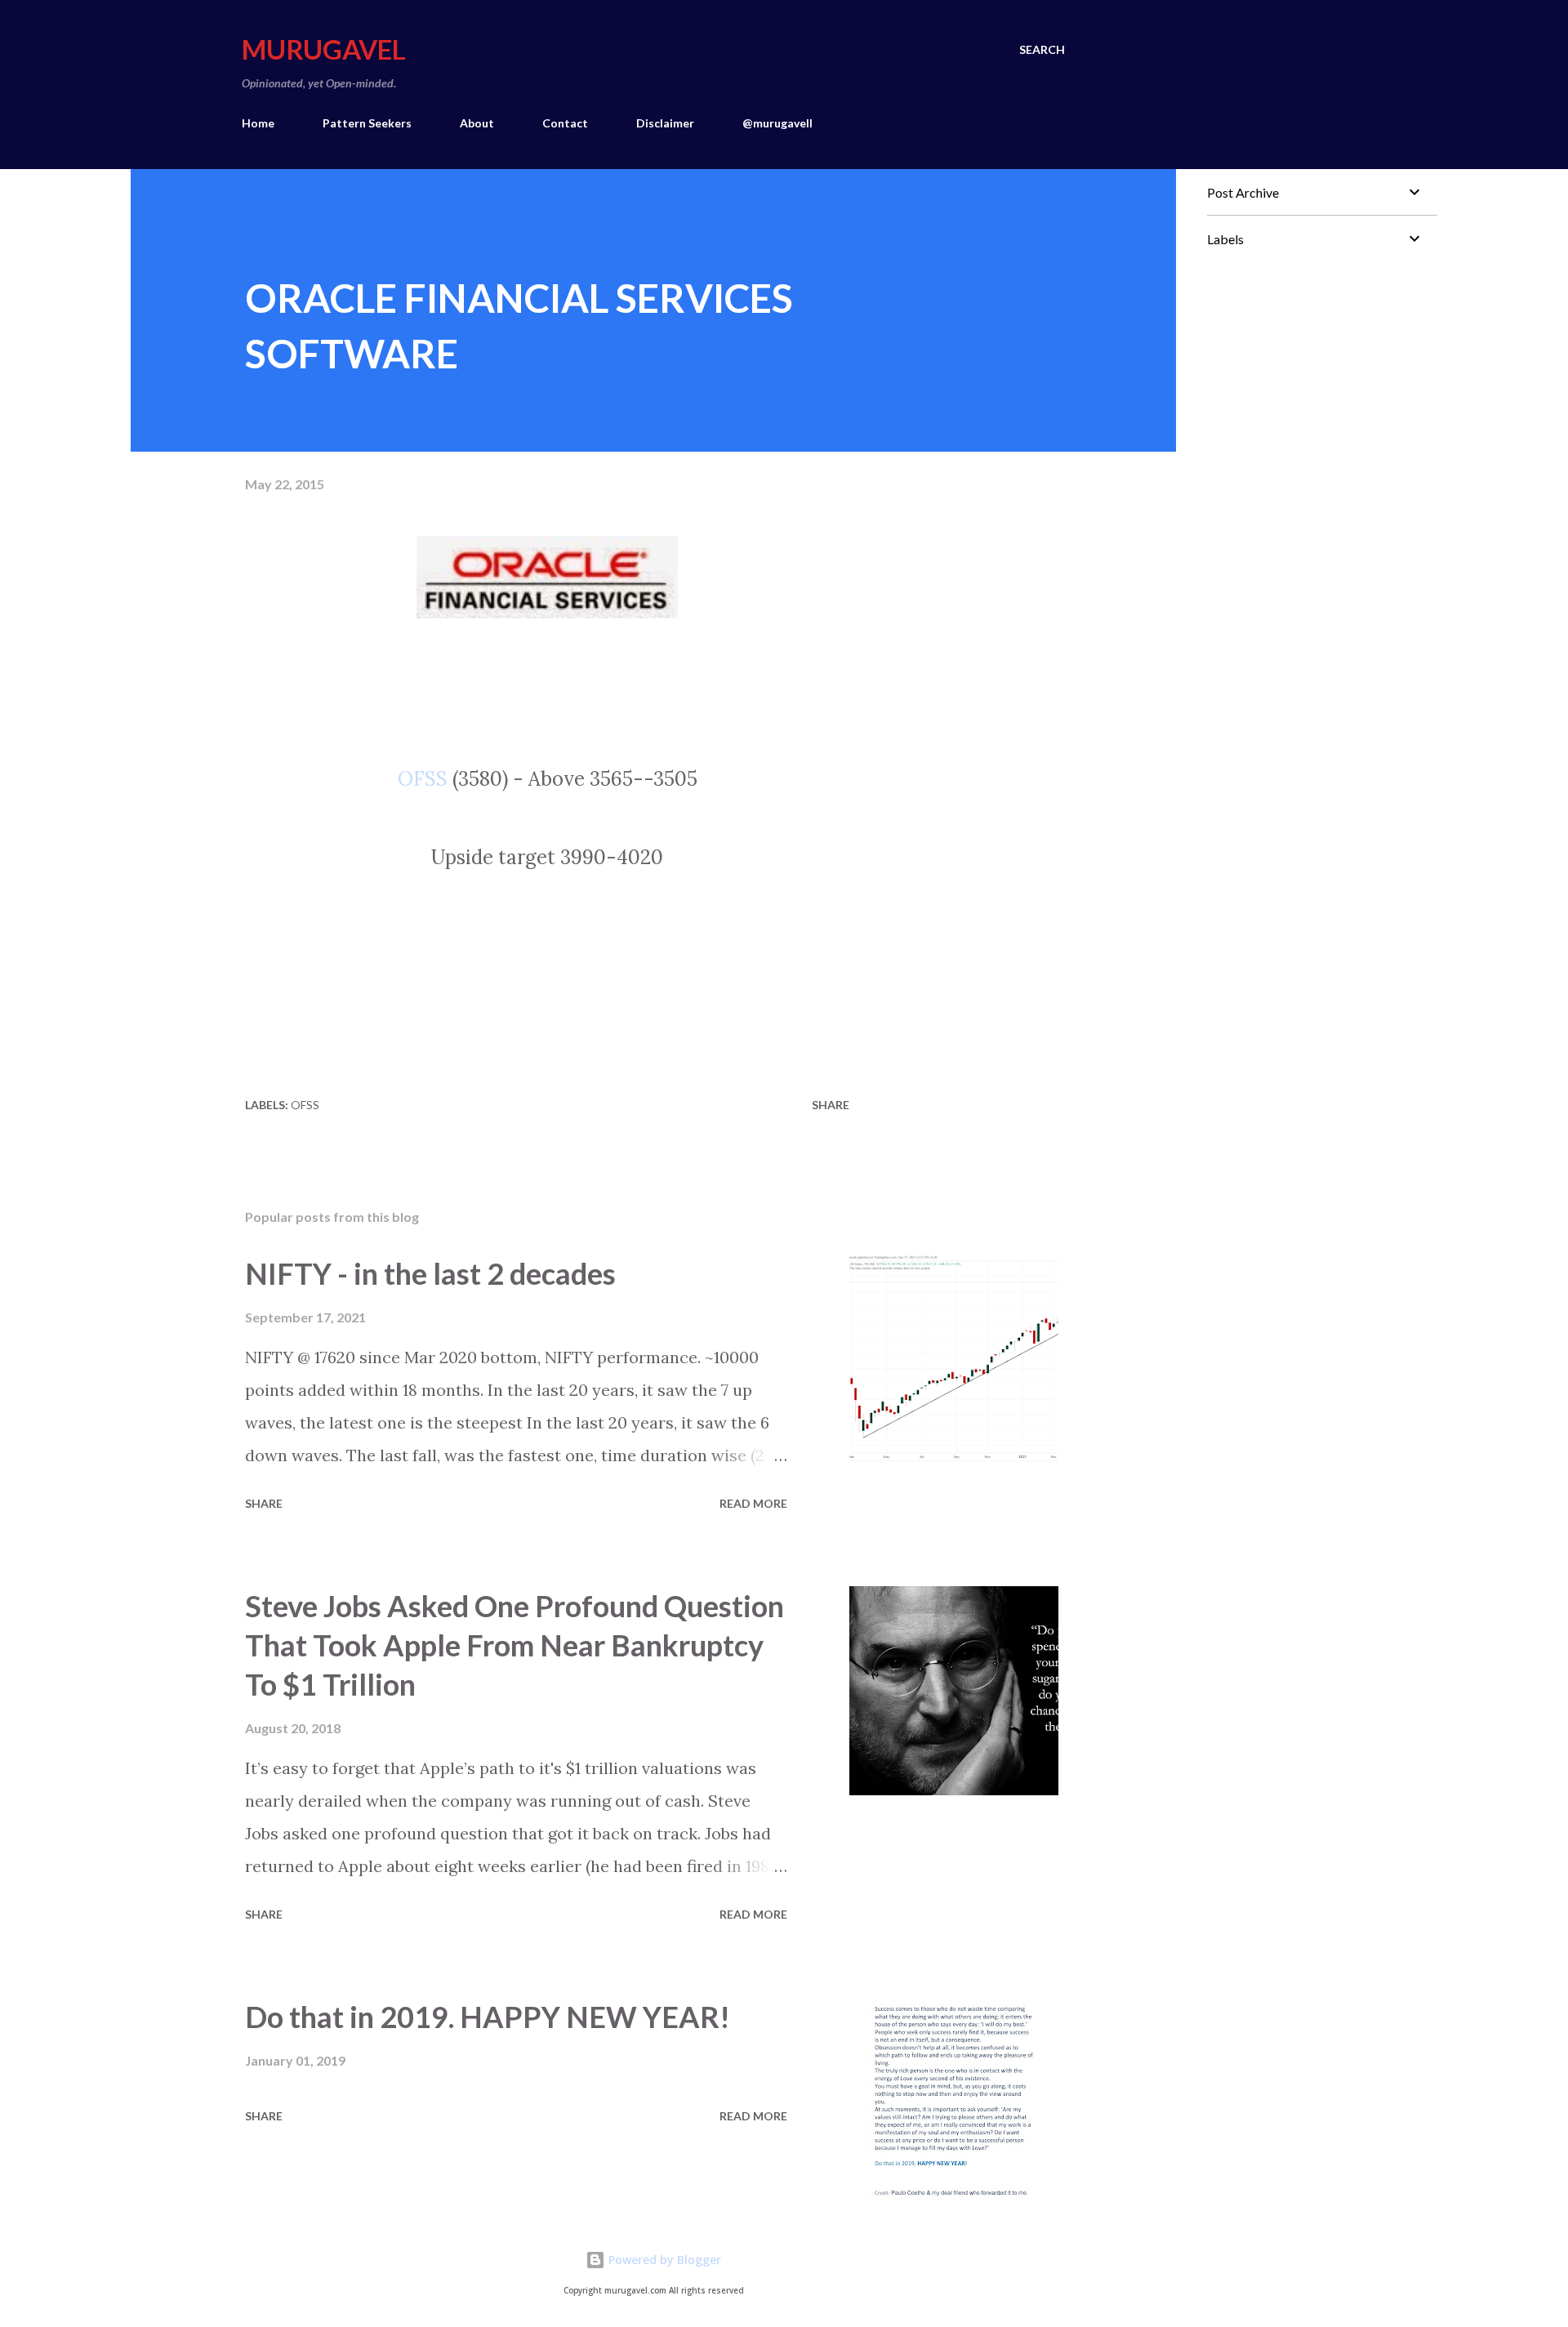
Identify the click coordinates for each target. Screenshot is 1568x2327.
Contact (565, 123)
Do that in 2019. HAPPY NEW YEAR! (488, 2017)
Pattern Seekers (367, 123)
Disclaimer (665, 123)
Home (258, 123)
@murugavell (777, 123)
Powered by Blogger (663, 2260)
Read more (753, 1503)
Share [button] (831, 1105)
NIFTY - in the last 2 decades (430, 1273)
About (477, 123)
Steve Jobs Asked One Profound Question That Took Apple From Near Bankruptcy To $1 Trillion (514, 1645)
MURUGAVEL (324, 49)
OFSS (423, 779)
